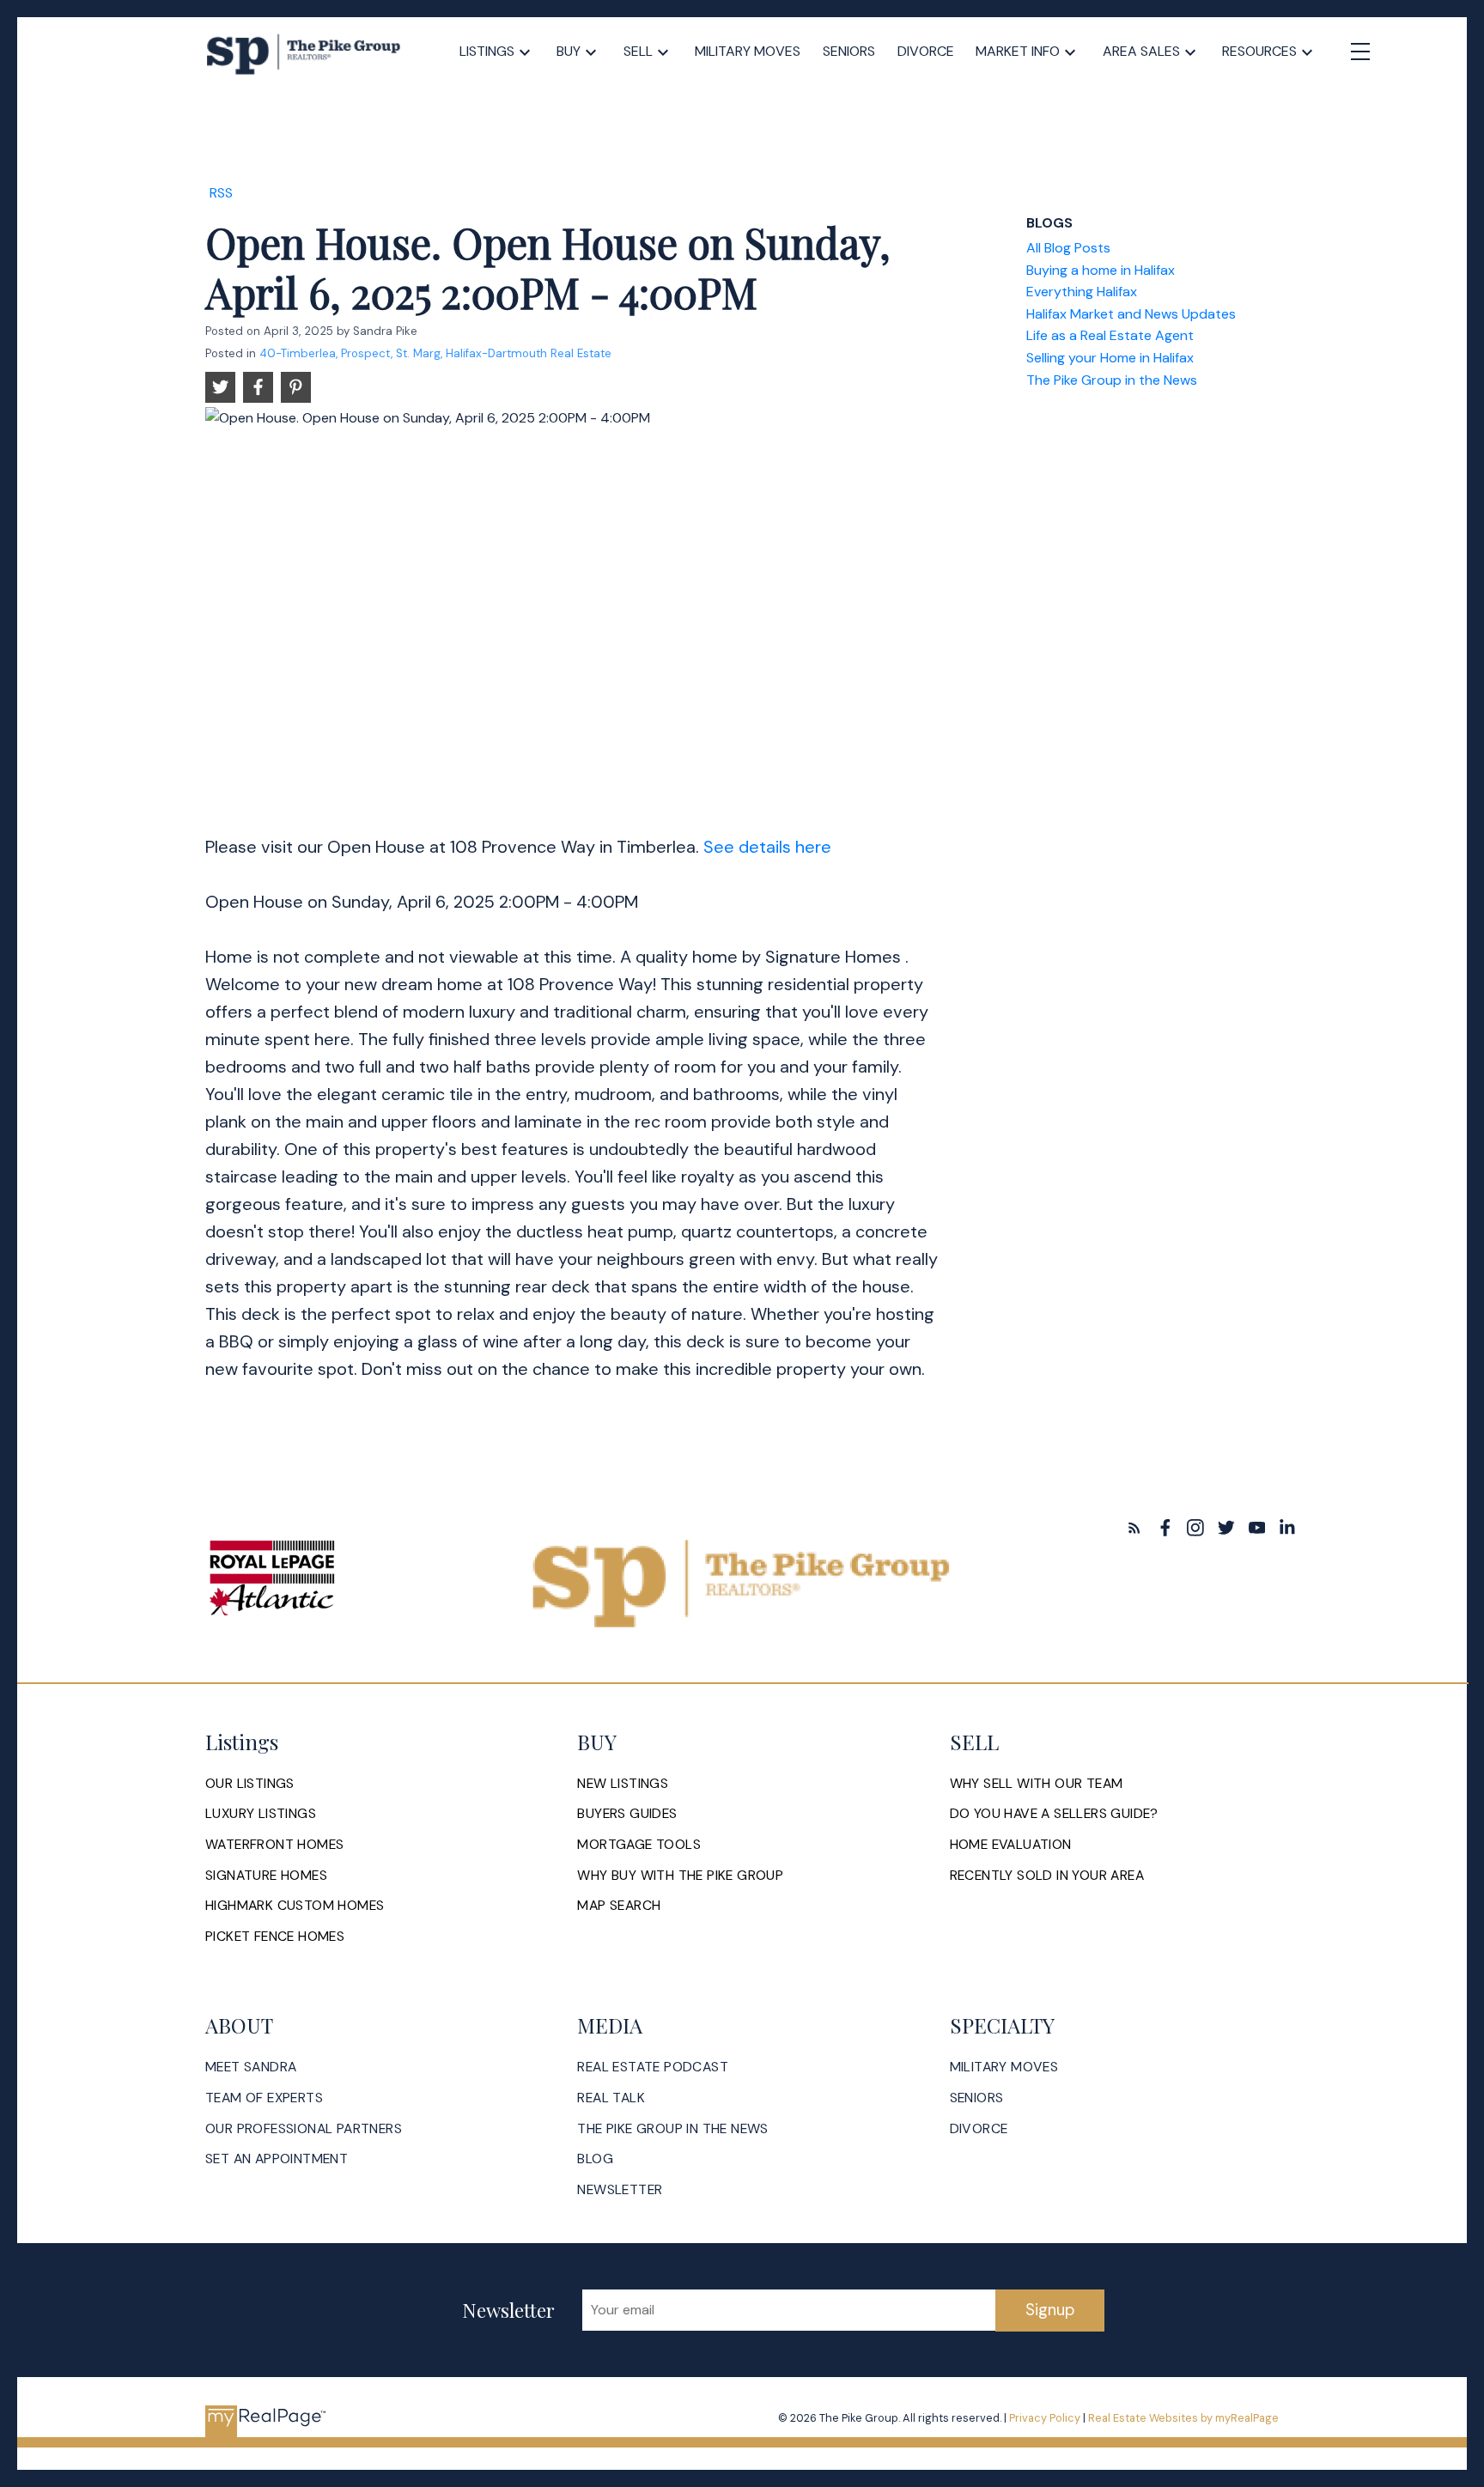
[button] (1134, 1528)
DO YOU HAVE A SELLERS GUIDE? (1054, 1814)
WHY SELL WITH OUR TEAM (1037, 1784)
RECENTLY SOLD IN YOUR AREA (1047, 1876)
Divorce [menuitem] (926, 51)
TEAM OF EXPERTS (264, 2098)
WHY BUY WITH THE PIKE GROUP (680, 1876)
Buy (569, 51)
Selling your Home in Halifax (1110, 358)
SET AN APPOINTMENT (277, 2159)
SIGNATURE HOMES (266, 1876)
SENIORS (977, 2098)
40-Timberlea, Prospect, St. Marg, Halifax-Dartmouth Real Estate (435, 353)
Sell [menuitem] (638, 51)
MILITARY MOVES (1004, 2067)
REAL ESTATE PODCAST (653, 2067)
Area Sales (1141, 51)
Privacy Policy (1045, 2418)
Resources (1259, 51)
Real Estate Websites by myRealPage (1183, 2418)
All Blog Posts (1068, 248)
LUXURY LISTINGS (261, 1814)
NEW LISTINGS (623, 1784)
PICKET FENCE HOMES (275, 1937)
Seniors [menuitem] (849, 51)
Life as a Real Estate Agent (1110, 335)
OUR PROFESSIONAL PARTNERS (304, 2129)
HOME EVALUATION (1011, 1845)
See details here (767, 847)
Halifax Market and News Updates (1131, 314)
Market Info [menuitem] (1018, 51)
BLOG (595, 2159)
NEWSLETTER (620, 2190)
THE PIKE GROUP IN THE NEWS (672, 2129)
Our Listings (250, 1784)
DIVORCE (979, 2129)
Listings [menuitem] (487, 51)
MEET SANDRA (251, 2067)
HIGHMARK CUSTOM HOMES (295, 1906)
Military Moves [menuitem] (748, 51)
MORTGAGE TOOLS (639, 1845)
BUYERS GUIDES (627, 1814)
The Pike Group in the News (1112, 380)
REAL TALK (611, 2098)
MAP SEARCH (619, 1906)
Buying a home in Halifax (1101, 270)
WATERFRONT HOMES (274, 1845)
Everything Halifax (1082, 292)
